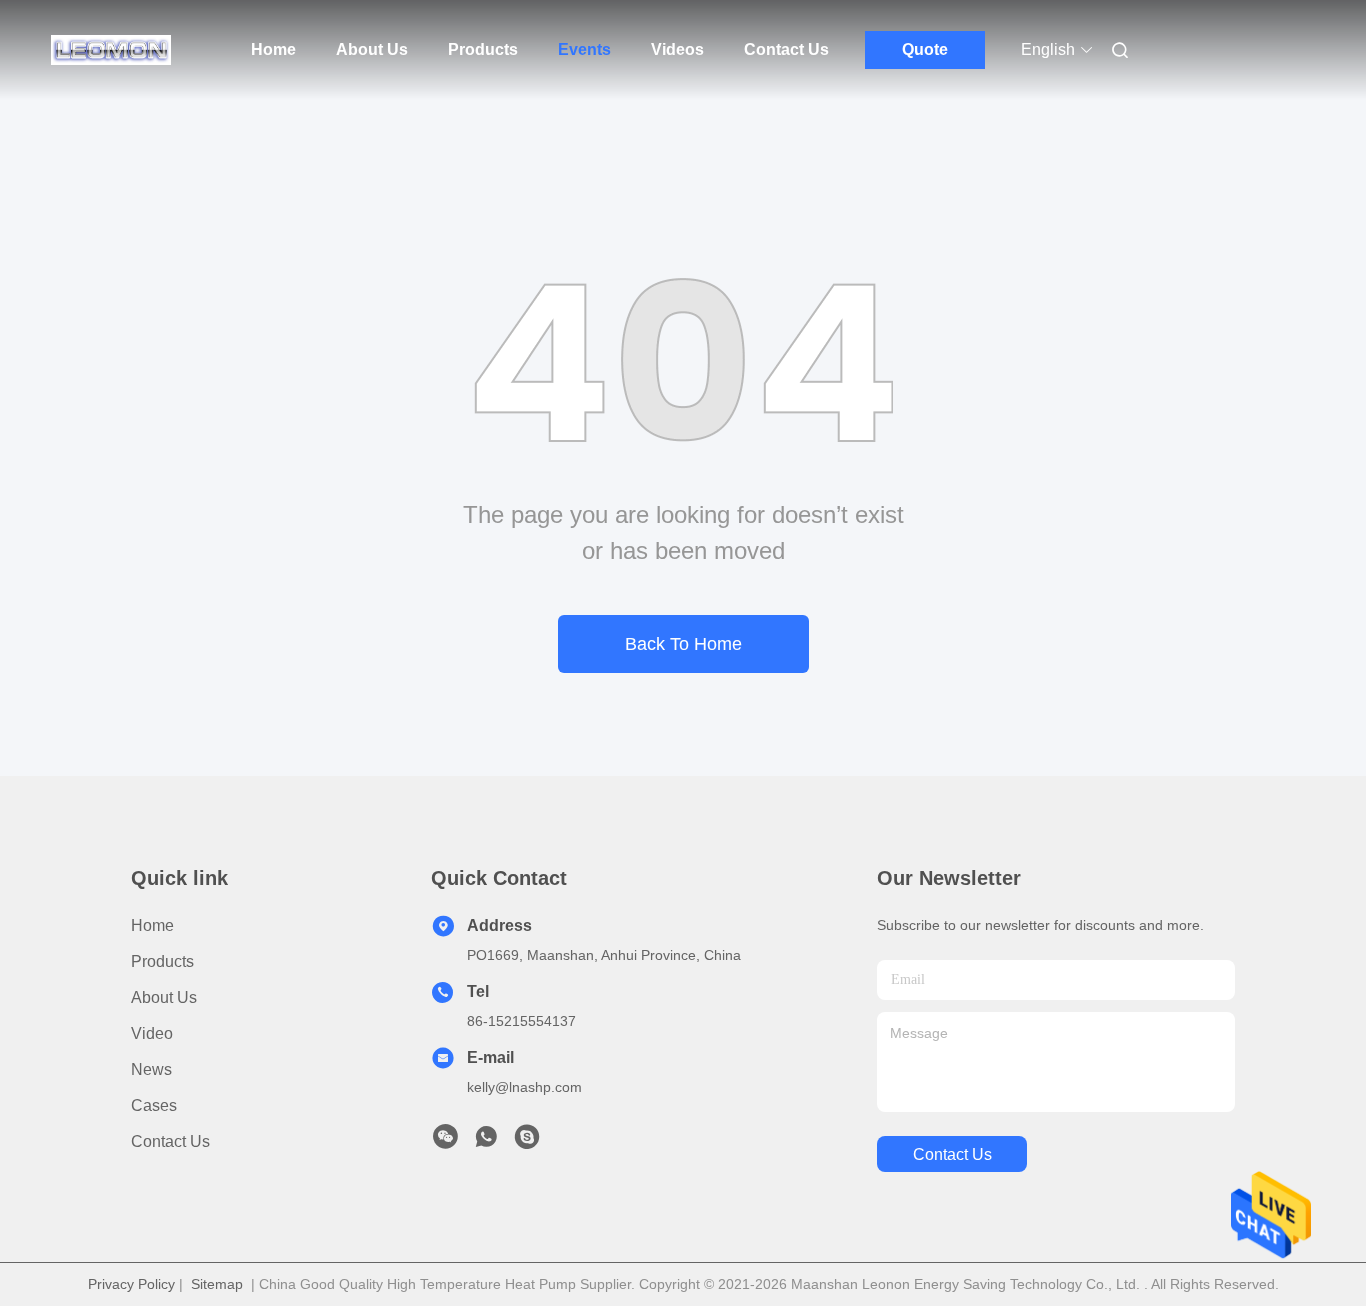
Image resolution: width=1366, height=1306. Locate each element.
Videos (677, 49)
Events (584, 49)
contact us (952, 1154)
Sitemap (217, 1284)
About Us (372, 49)
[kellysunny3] (527, 1142)
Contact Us (786, 49)
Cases (154, 1105)
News (151, 1069)
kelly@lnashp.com (524, 1087)
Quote (925, 49)
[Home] (111, 50)
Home (273, 49)
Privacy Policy (131, 1284)
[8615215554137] (486, 1142)
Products (483, 49)
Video (152, 1033)
